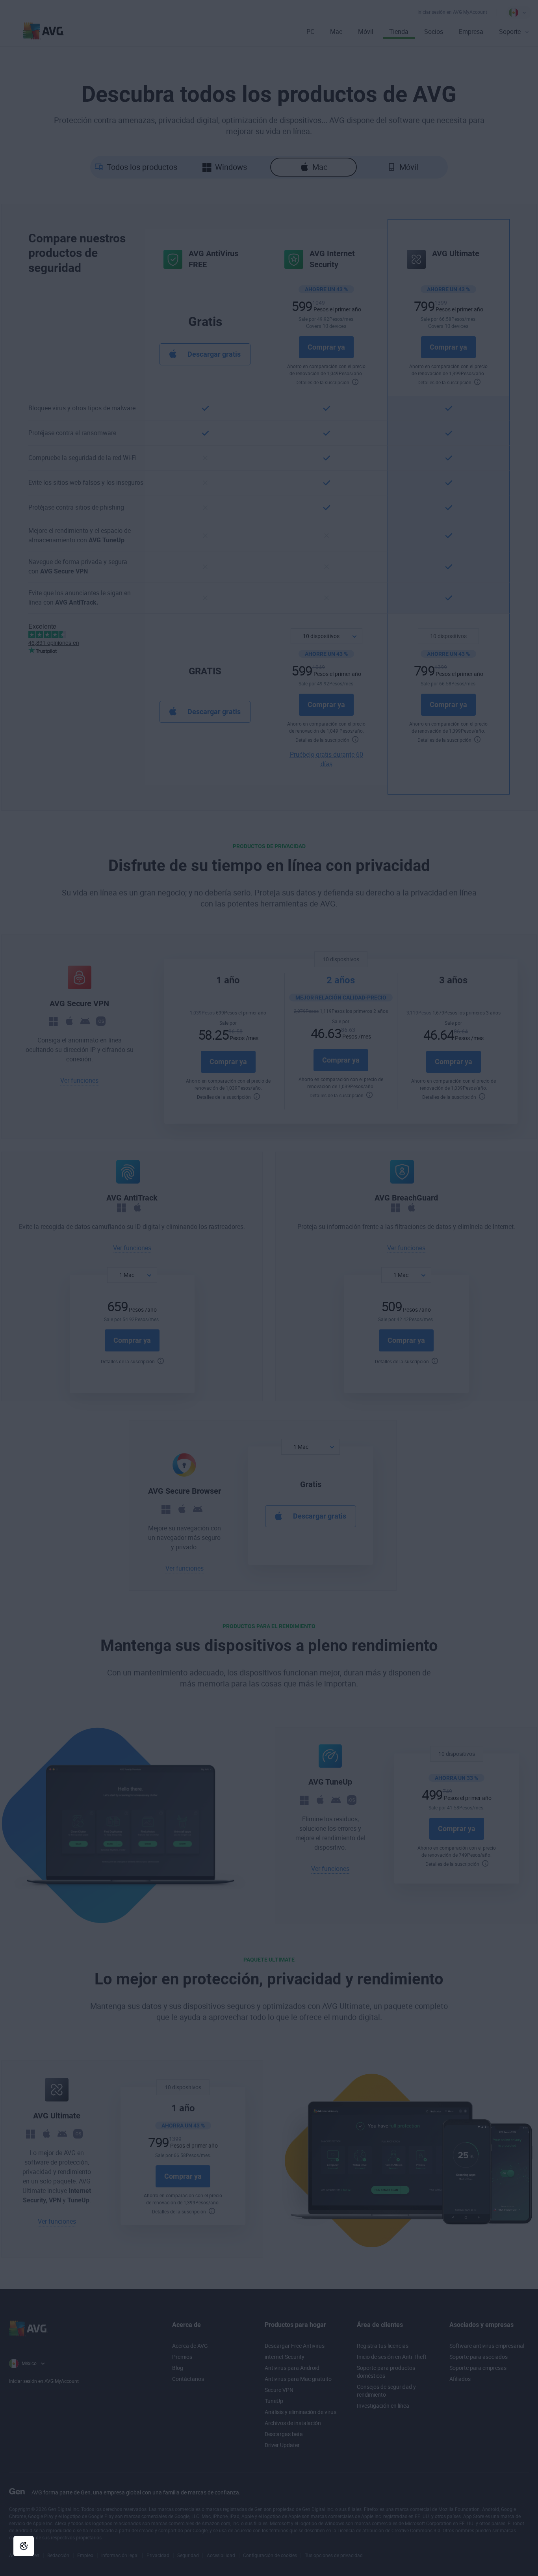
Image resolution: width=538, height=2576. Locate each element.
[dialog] (269, 1288)
